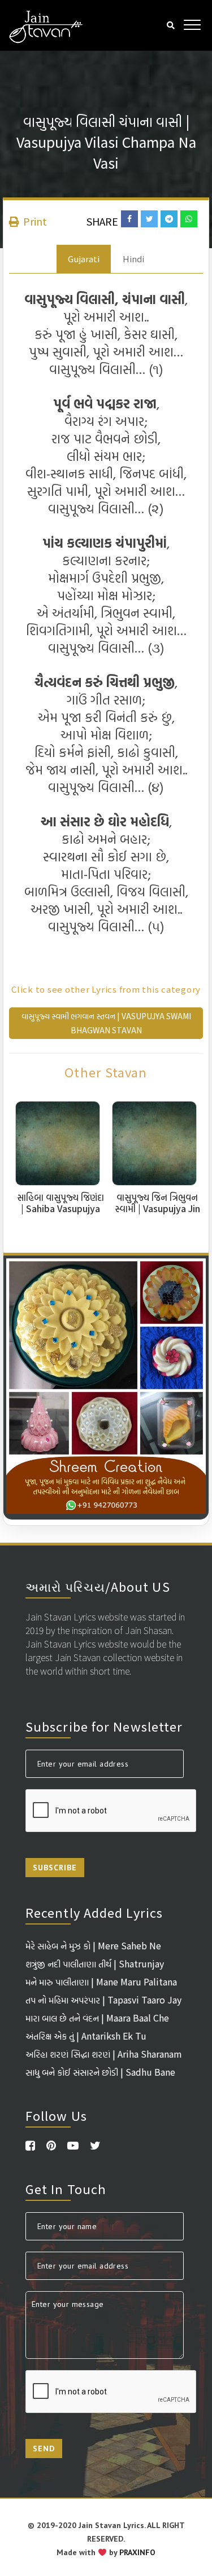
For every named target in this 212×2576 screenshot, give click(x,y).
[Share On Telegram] (169, 219)
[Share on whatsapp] (189, 219)
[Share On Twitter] (149, 219)
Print (34, 221)
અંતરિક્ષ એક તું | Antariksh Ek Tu (86, 2036)
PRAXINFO (137, 2552)
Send (44, 2449)
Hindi (133, 259)
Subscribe (55, 1868)
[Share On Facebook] (129, 219)
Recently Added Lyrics (94, 1912)
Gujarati (84, 259)
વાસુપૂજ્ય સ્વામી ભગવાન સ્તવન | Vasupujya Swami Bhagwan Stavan (106, 1023)
